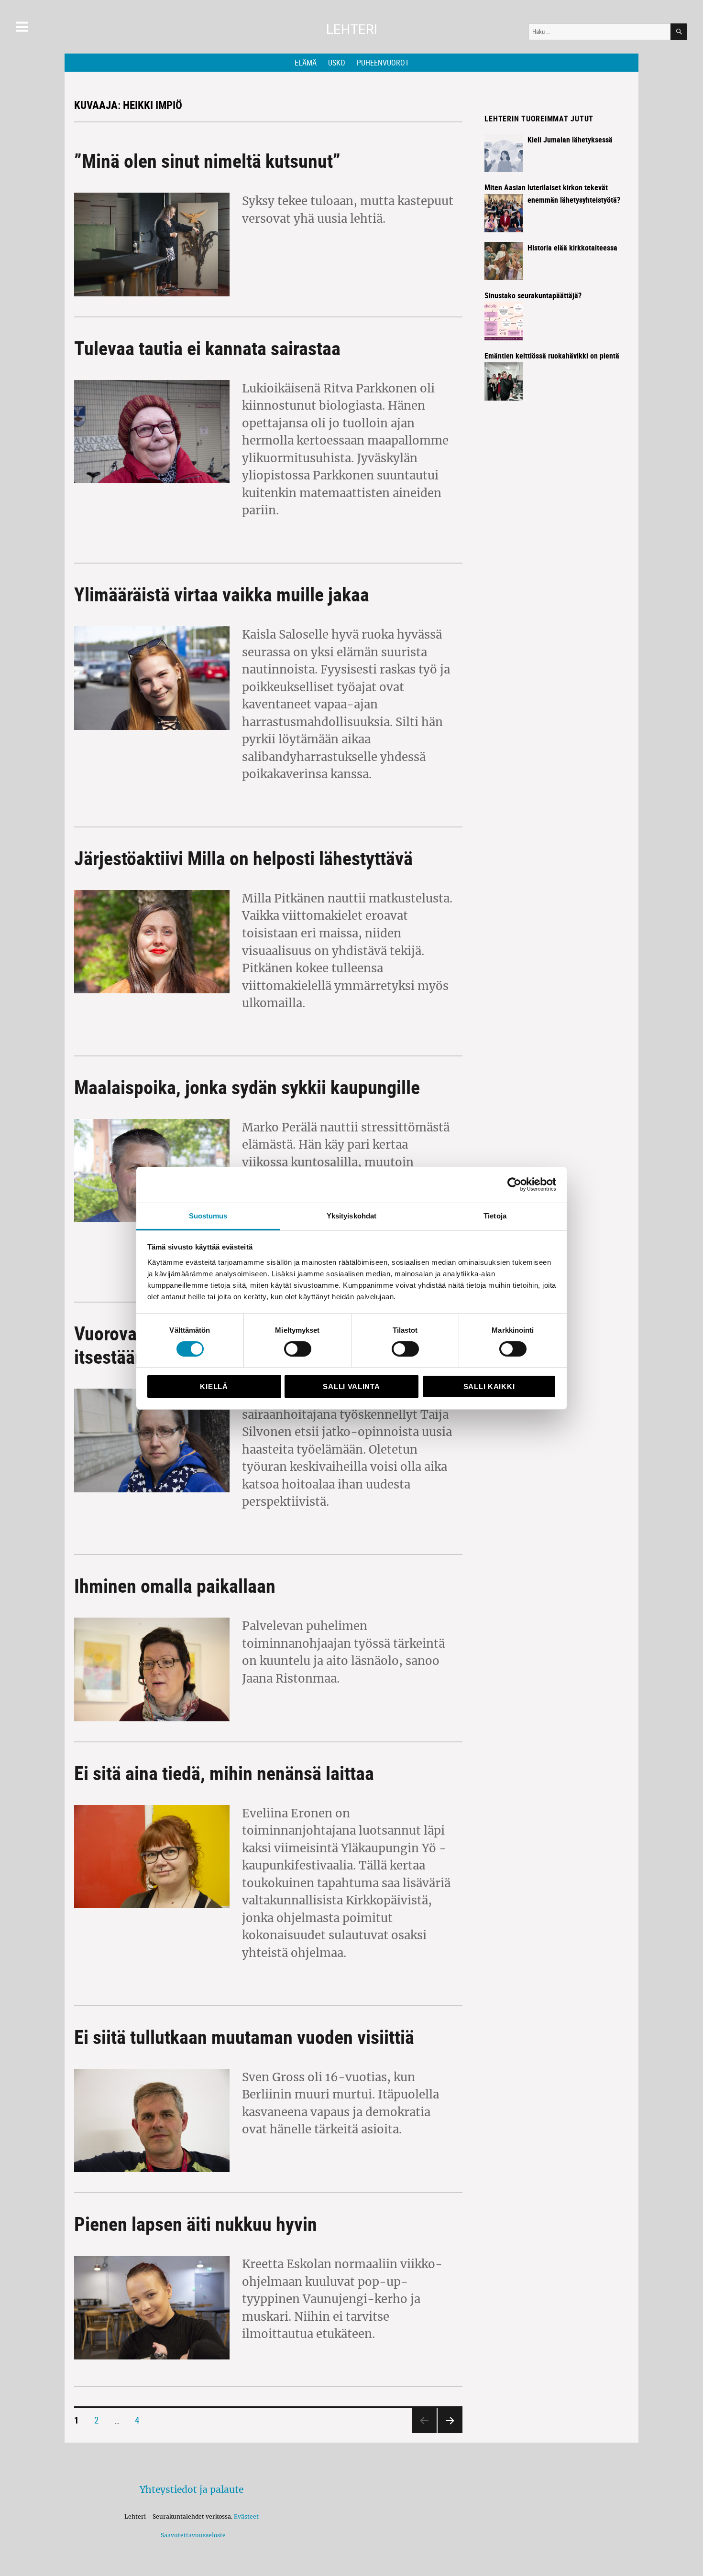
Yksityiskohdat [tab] (351, 1215)
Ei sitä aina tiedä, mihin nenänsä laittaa (224, 1773)
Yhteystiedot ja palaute (192, 2489)
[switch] (298, 1349)
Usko (337, 63)
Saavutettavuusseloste (192, 2535)
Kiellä (214, 1386)
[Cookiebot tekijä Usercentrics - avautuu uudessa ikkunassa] (514, 1185)
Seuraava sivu (448, 2432)
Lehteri (352, 29)
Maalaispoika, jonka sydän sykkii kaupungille (247, 1087)
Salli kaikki (489, 1386)
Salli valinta (351, 1386)
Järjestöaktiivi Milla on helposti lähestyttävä (243, 858)
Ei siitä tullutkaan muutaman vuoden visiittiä (244, 2037)
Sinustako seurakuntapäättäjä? (533, 295)
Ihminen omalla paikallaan (175, 1586)
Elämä (306, 63)
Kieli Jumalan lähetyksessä (570, 140)
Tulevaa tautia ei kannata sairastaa (207, 348)
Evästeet (246, 2516)
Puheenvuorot (383, 63)
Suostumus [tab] (208, 1215)
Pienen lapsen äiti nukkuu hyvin (196, 2224)
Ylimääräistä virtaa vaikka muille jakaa (222, 594)
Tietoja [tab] (495, 1215)
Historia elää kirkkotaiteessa (572, 248)
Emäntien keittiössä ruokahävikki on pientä (552, 356)
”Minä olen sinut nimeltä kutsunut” (207, 161)
